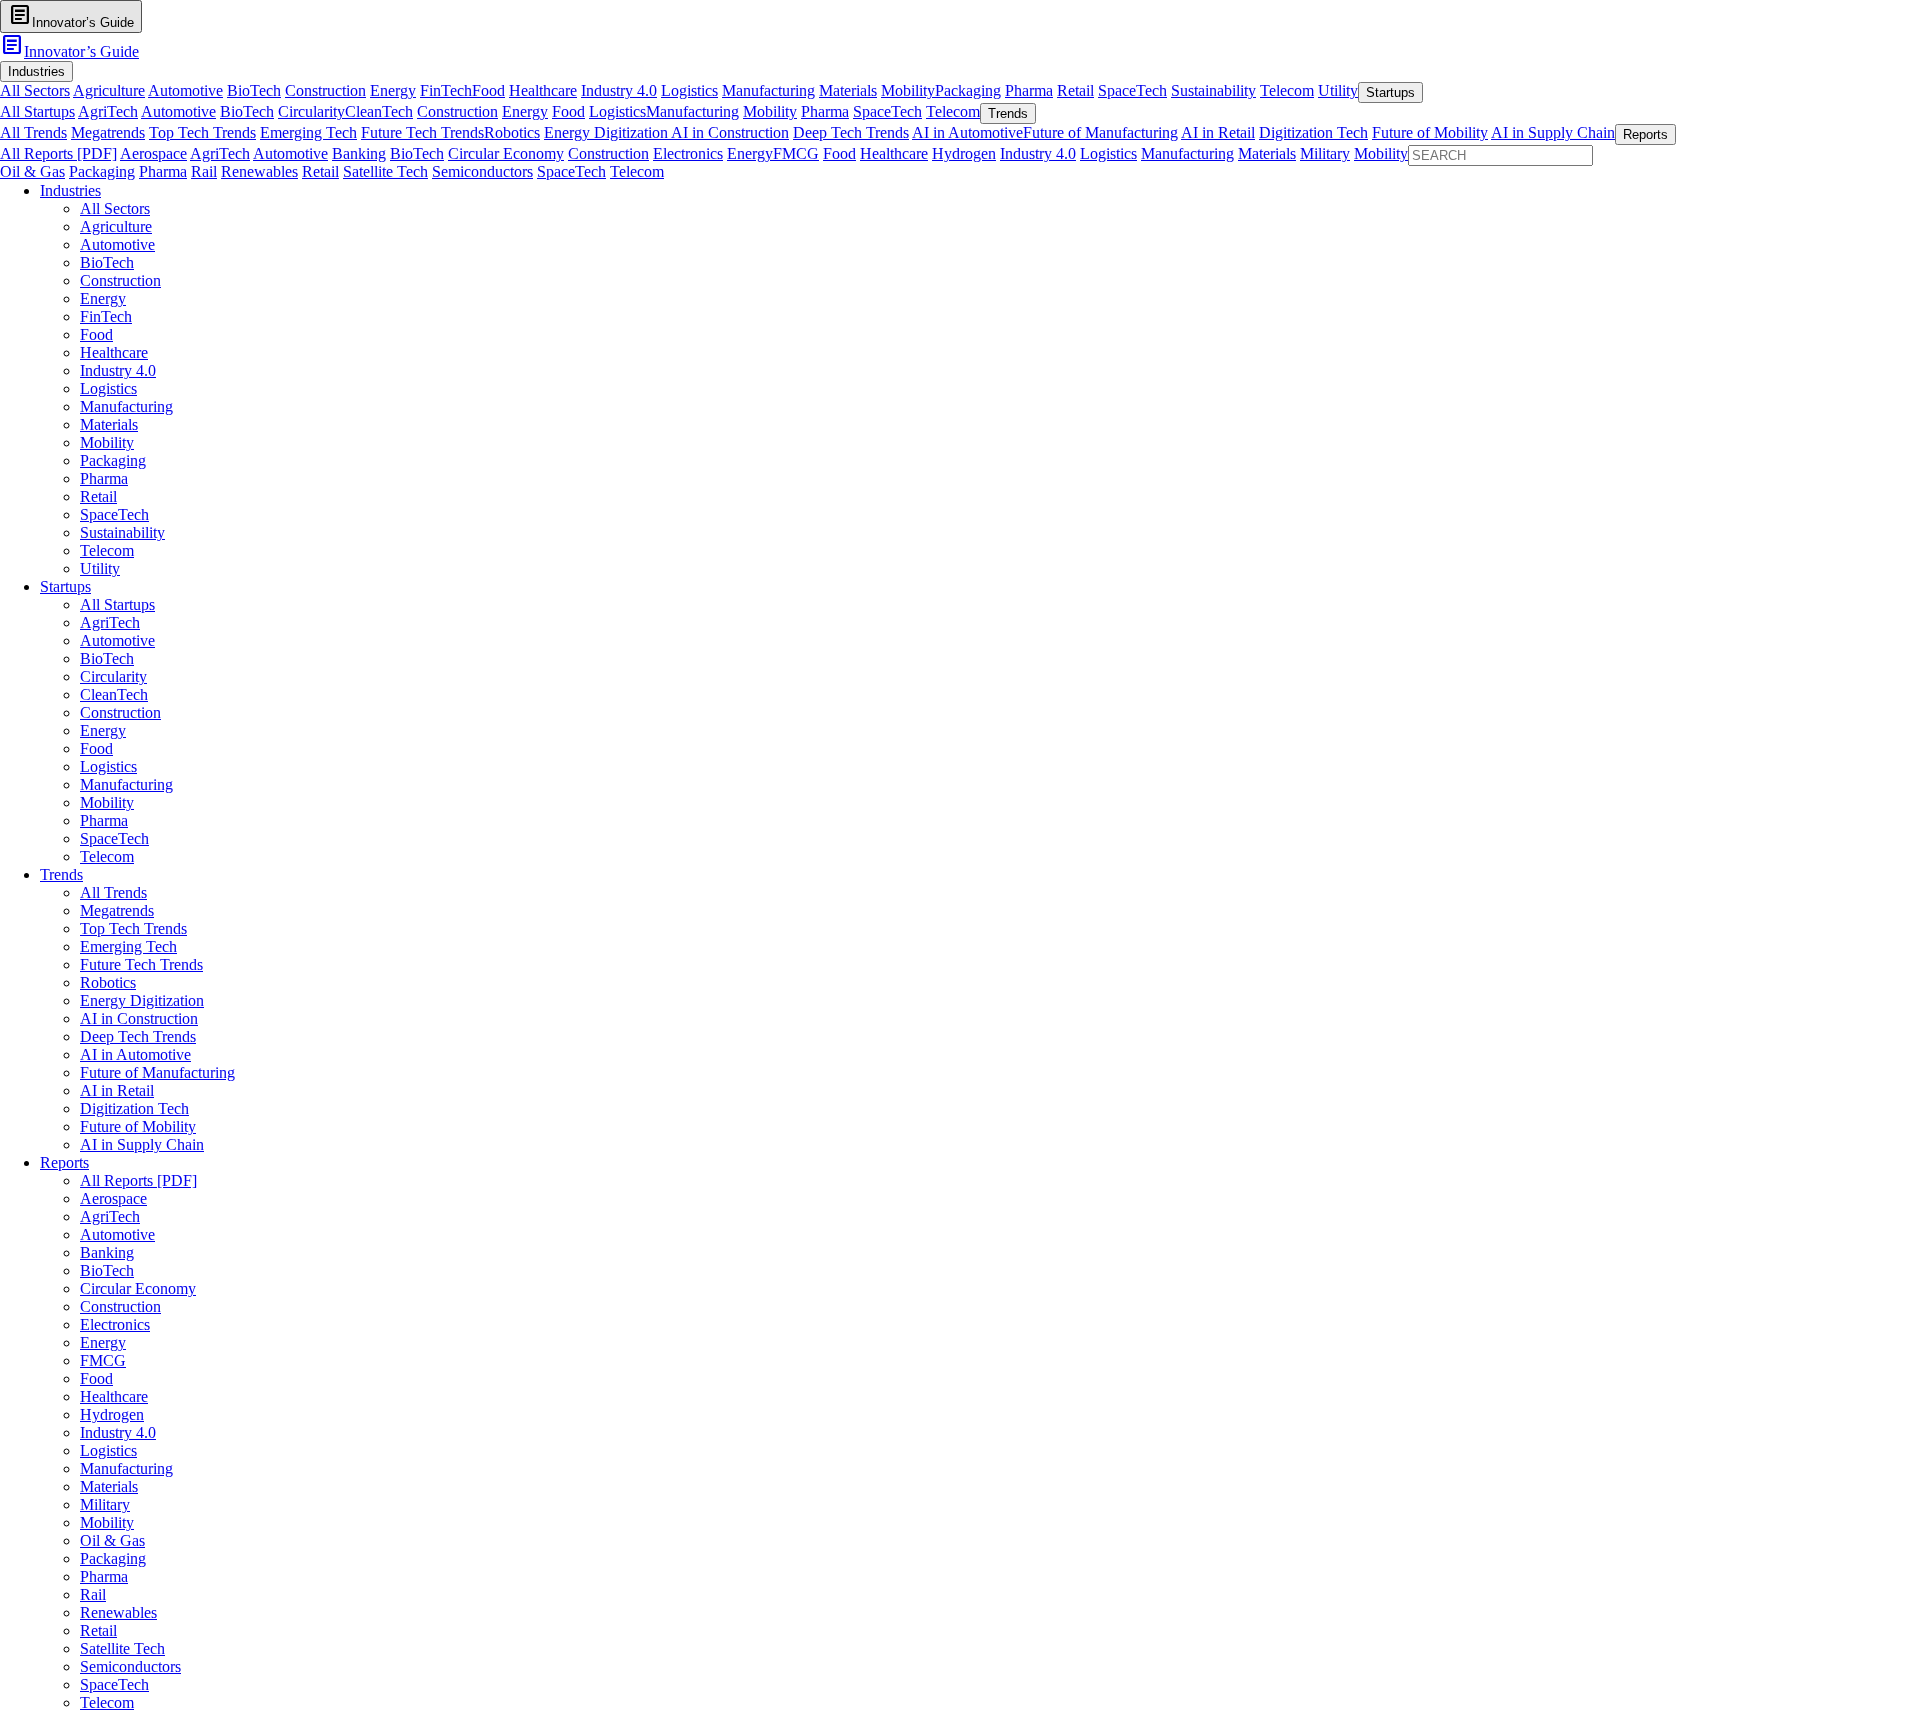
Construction (325, 90)
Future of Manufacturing (1100, 132)
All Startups (37, 111)
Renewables (259, 171)
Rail (204, 171)
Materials (848, 90)
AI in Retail (1218, 132)
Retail (1075, 90)
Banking (359, 153)
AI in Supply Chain (1553, 132)
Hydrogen (964, 153)
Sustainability (1213, 90)
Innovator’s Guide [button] (71, 15)
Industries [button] (36, 71)
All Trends (33, 132)
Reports (64, 1162)
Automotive (185, 90)
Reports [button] (1645, 134)
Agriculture (109, 90)
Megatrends (108, 132)
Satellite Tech (385, 171)
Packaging (968, 90)
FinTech (446, 90)
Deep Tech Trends (851, 132)
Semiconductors (482, 171)
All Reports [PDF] (58, 153)
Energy (393, 90)
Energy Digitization (607, 132)
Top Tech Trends (202, 132)
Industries (70, 190)
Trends (61, 874)
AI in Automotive (967, 132)
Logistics (689, 90)
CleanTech (379, 111)
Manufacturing (768, 90)
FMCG (796, 153)
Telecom (1287, 90)
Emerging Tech (308, 132)
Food (488, 90)
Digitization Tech (1313, 132)
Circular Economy (506, 153)
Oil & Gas (32, 171)
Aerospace (153, 153)
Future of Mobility (1430, 132)
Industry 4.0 (619, 90)
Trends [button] (1008, 113)
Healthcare (543, 90)
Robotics (512, 132)
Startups (65, 586)
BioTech (254, 90)
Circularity (311, 111)
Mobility (908, 90)
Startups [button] (1390, 92)
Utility (1338, 90)
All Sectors (35, 90)
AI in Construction (730, 132)
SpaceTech (1132, 90)
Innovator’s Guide (69, 51)
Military (1325, 153)
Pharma (1029, 90)
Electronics (688, 153)
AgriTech (108, 111)
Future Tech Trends (422, 132)
